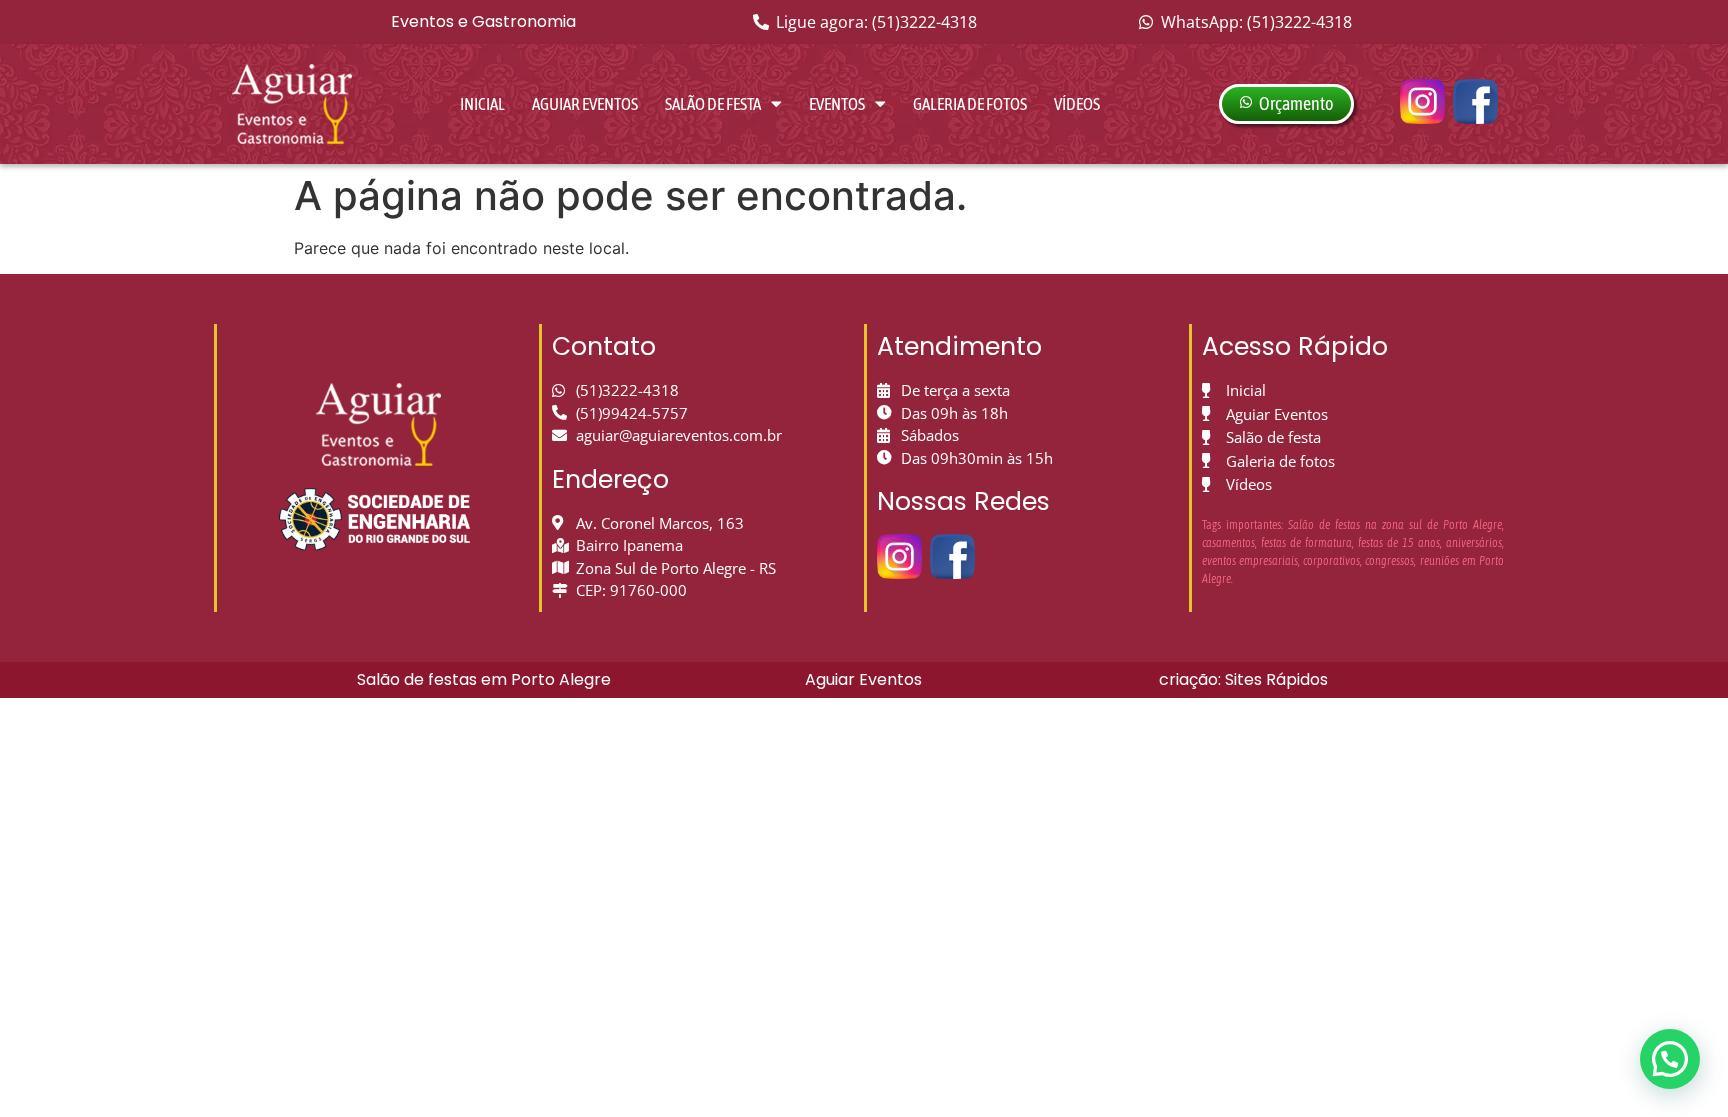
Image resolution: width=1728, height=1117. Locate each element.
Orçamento (1296, 103)
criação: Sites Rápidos (1243, 679)
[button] (1670, 1059)
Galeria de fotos (970, 104)
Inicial (482, 104)
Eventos (837, 104)
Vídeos (1077, 104)
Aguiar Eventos (585, 104)
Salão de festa (713, 104)
